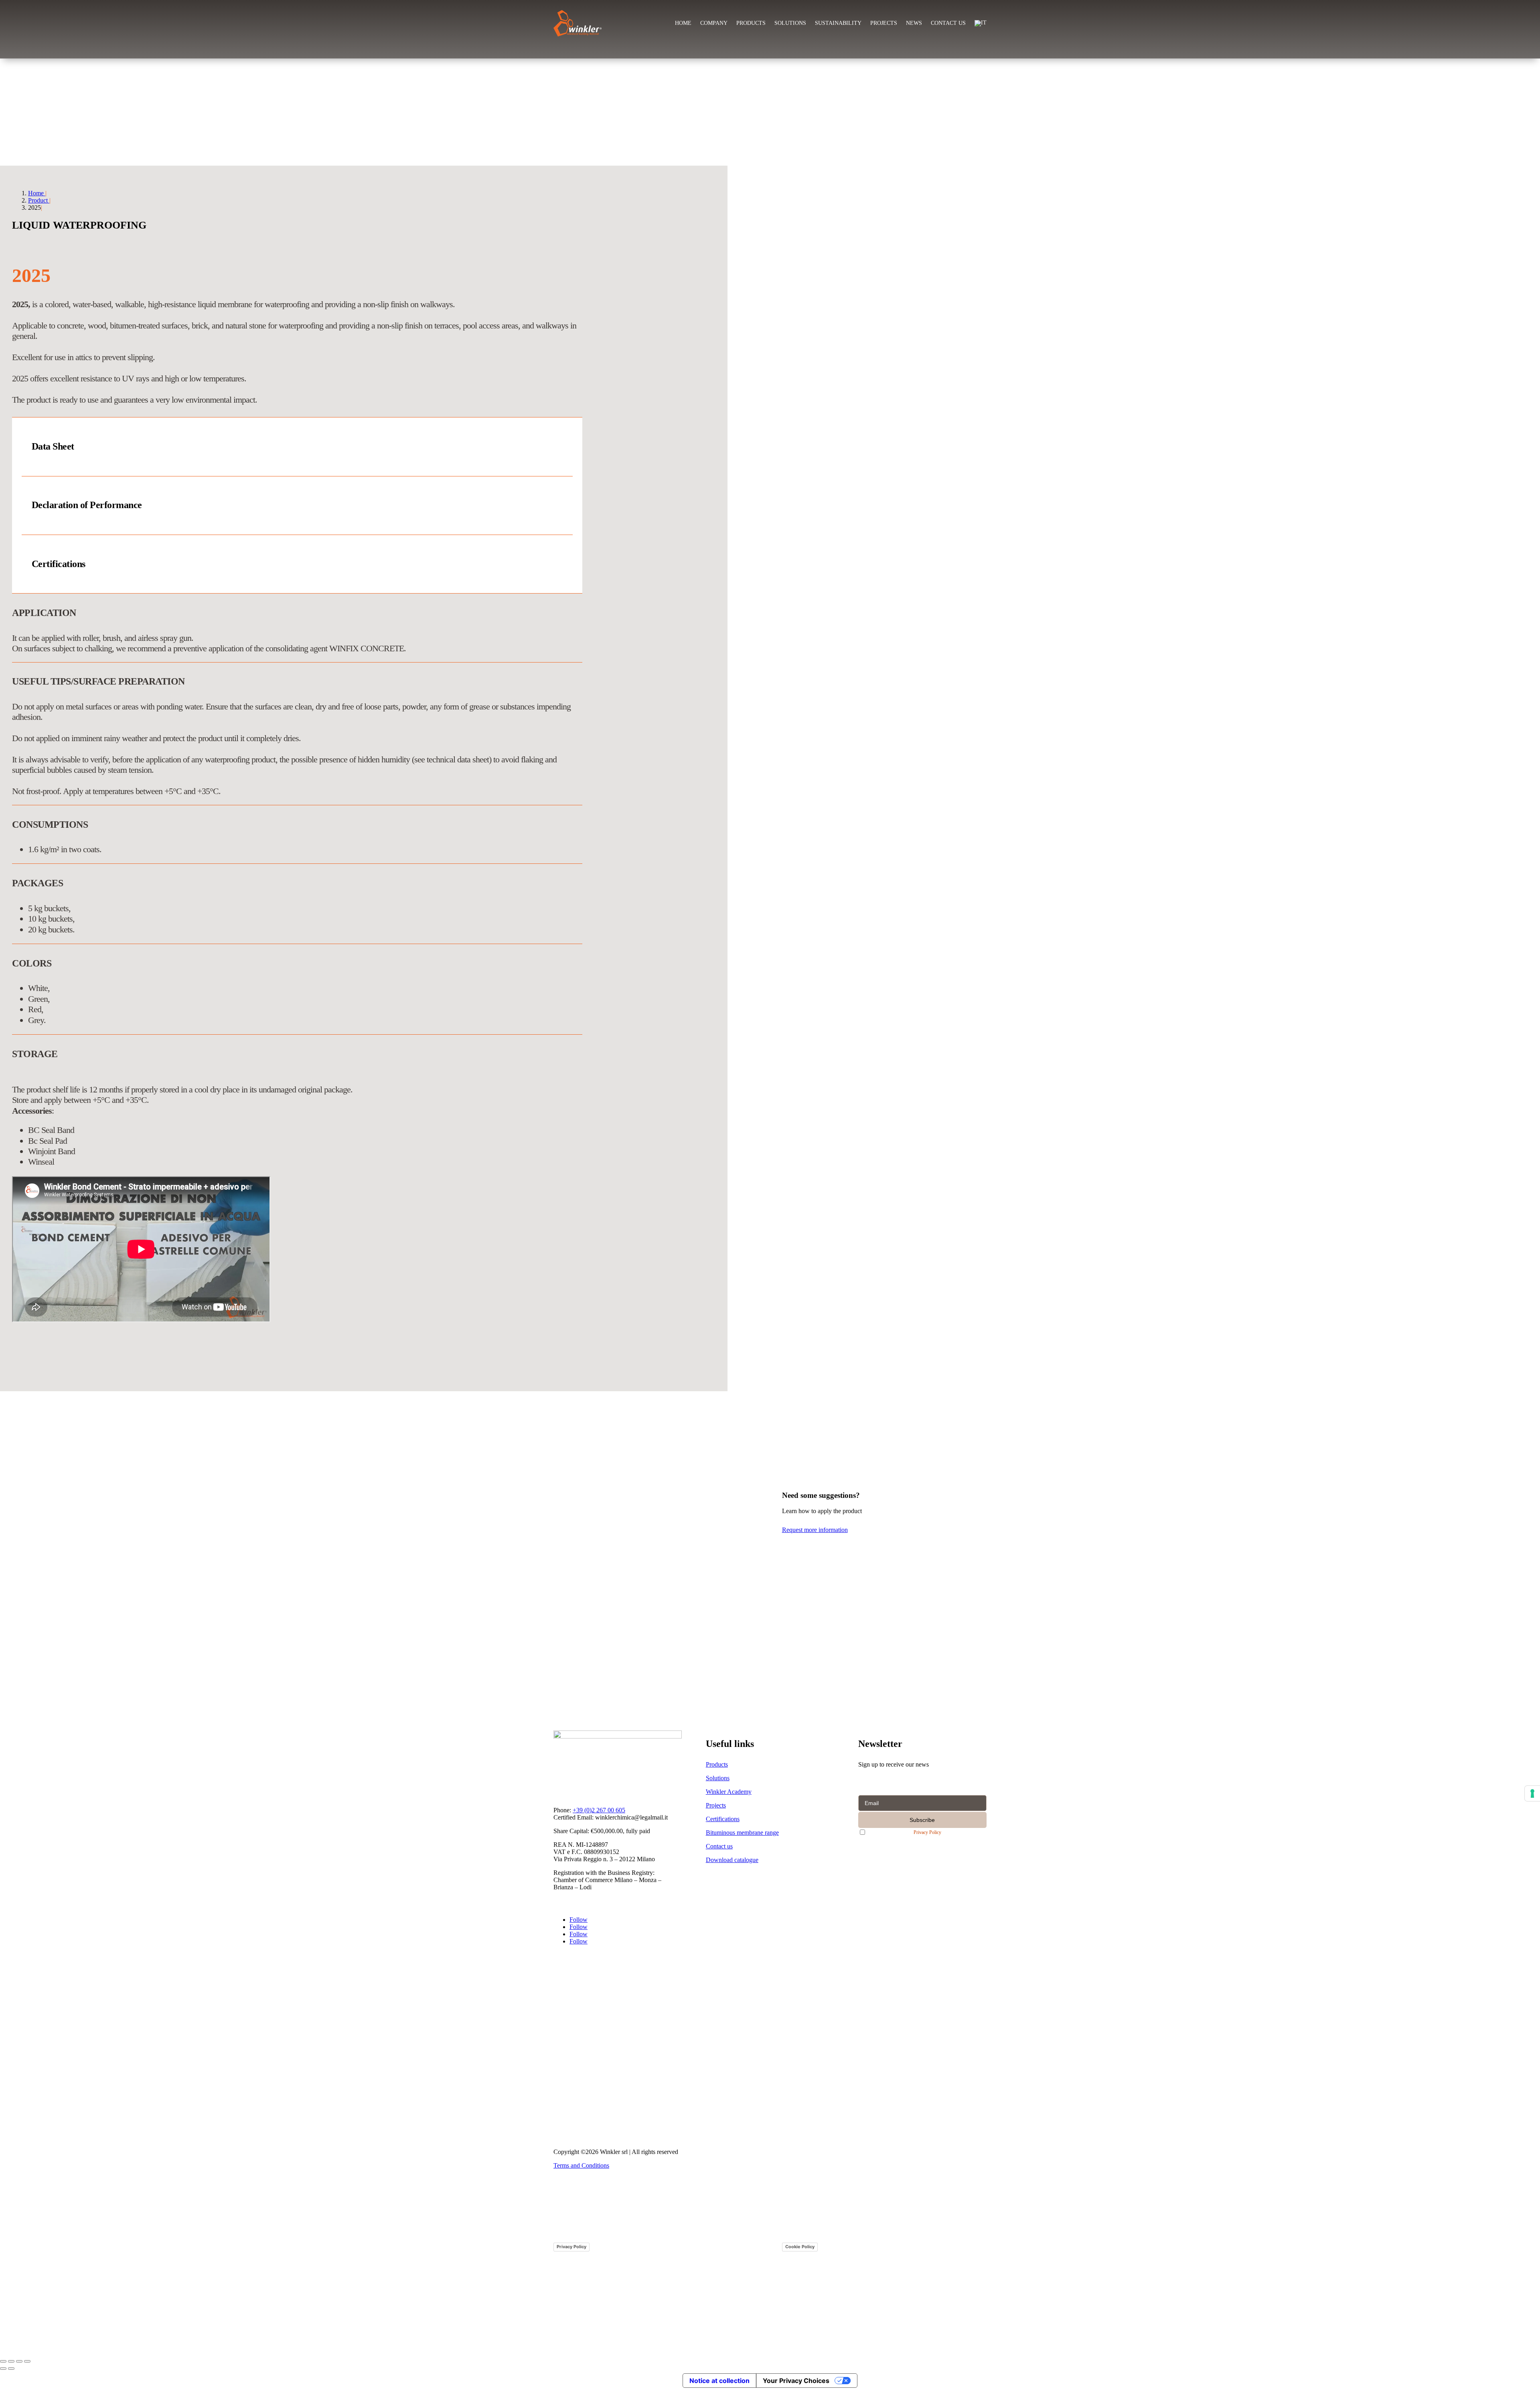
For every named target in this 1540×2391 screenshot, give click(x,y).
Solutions (790, 23)
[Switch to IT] (981, 23)
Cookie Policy (800, 2247)
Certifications (723, 1819)
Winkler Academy (729, 1792)
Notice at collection (719, 2381)
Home (683, 23)
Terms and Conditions (581, 2165)
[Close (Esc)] (27, 2361)
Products (751, 23)
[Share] (19, 2361)
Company (714, 23)
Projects (884, 23)
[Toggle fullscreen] (11, 2361)
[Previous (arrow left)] (3, 2369)
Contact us (948, 23)
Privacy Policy (927, 1833)
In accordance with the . (907, 1832)
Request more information (815, 1530)
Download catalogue (732, 1860)
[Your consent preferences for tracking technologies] (1532, 1793)
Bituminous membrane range (742, 1833)
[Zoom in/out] (3, 2361)
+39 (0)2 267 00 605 (599, 1810)
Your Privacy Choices (796, 2381)
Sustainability (838, 23)
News (914, 23)
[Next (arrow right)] (11, 2369)
